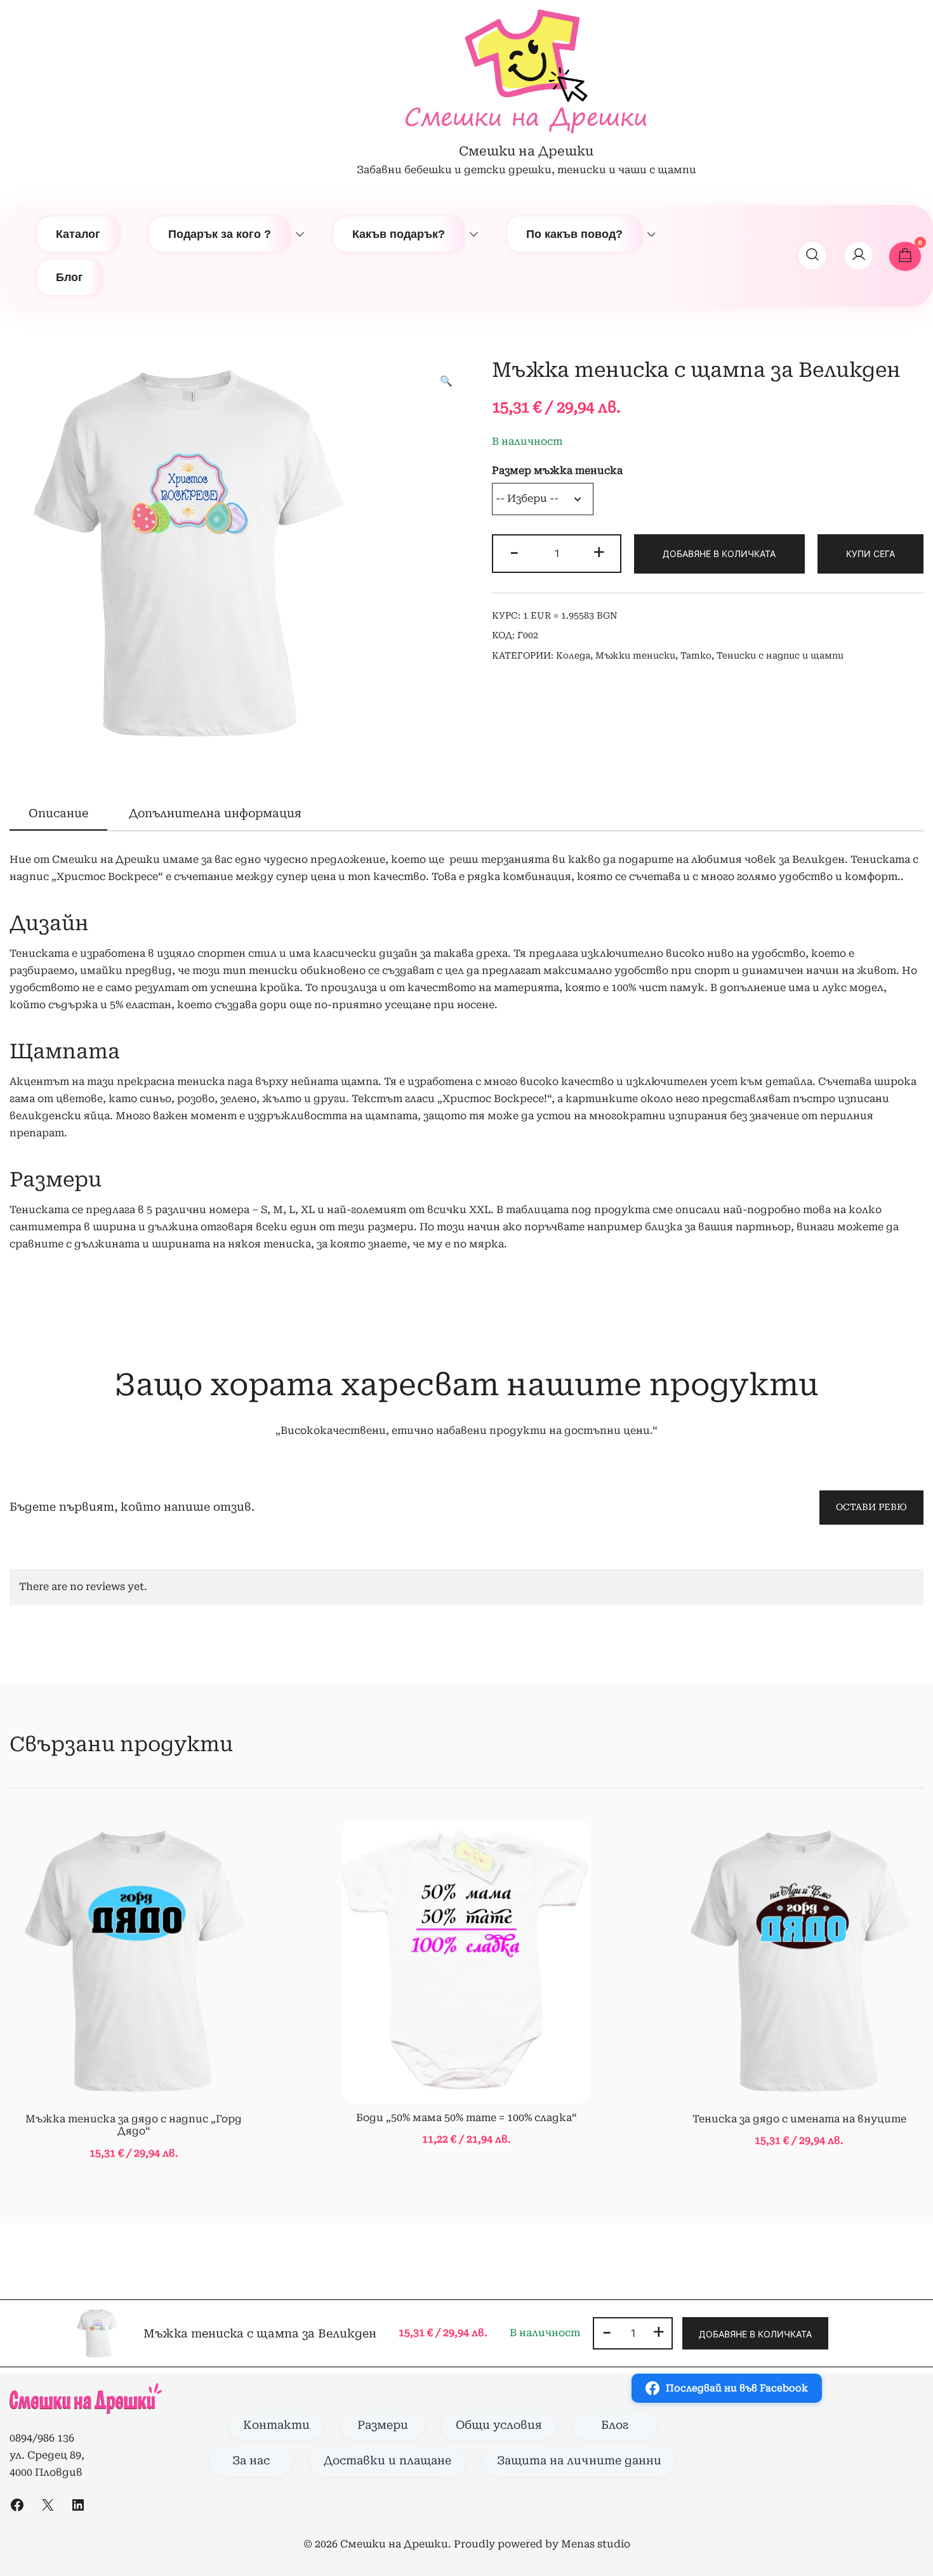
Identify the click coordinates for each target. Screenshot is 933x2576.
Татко (696, 655)
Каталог (78, 234)
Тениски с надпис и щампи (780, 655)
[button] (446, 382)
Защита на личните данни (579, 2461)
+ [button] (599, 552)
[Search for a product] (812, 256)
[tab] (58, 814)
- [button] (514, 552)
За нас (251, 2461)
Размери (383, 2425)
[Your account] (859, 256)
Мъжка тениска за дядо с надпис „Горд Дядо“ (134, 2125)
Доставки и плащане (387, 2461)
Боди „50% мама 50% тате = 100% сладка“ (466, 2118)
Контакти (276, 2425)
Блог (69, 277)
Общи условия (499, 2425)
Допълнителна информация (215, 813)
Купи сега (870, 554)
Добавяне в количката (719, 554)
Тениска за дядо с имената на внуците (799, 2119)
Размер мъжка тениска (557, 470)
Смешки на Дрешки (526, 151)
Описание (58, 813)
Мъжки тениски (635, 655)
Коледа (573, 655)
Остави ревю (871, 1507)
